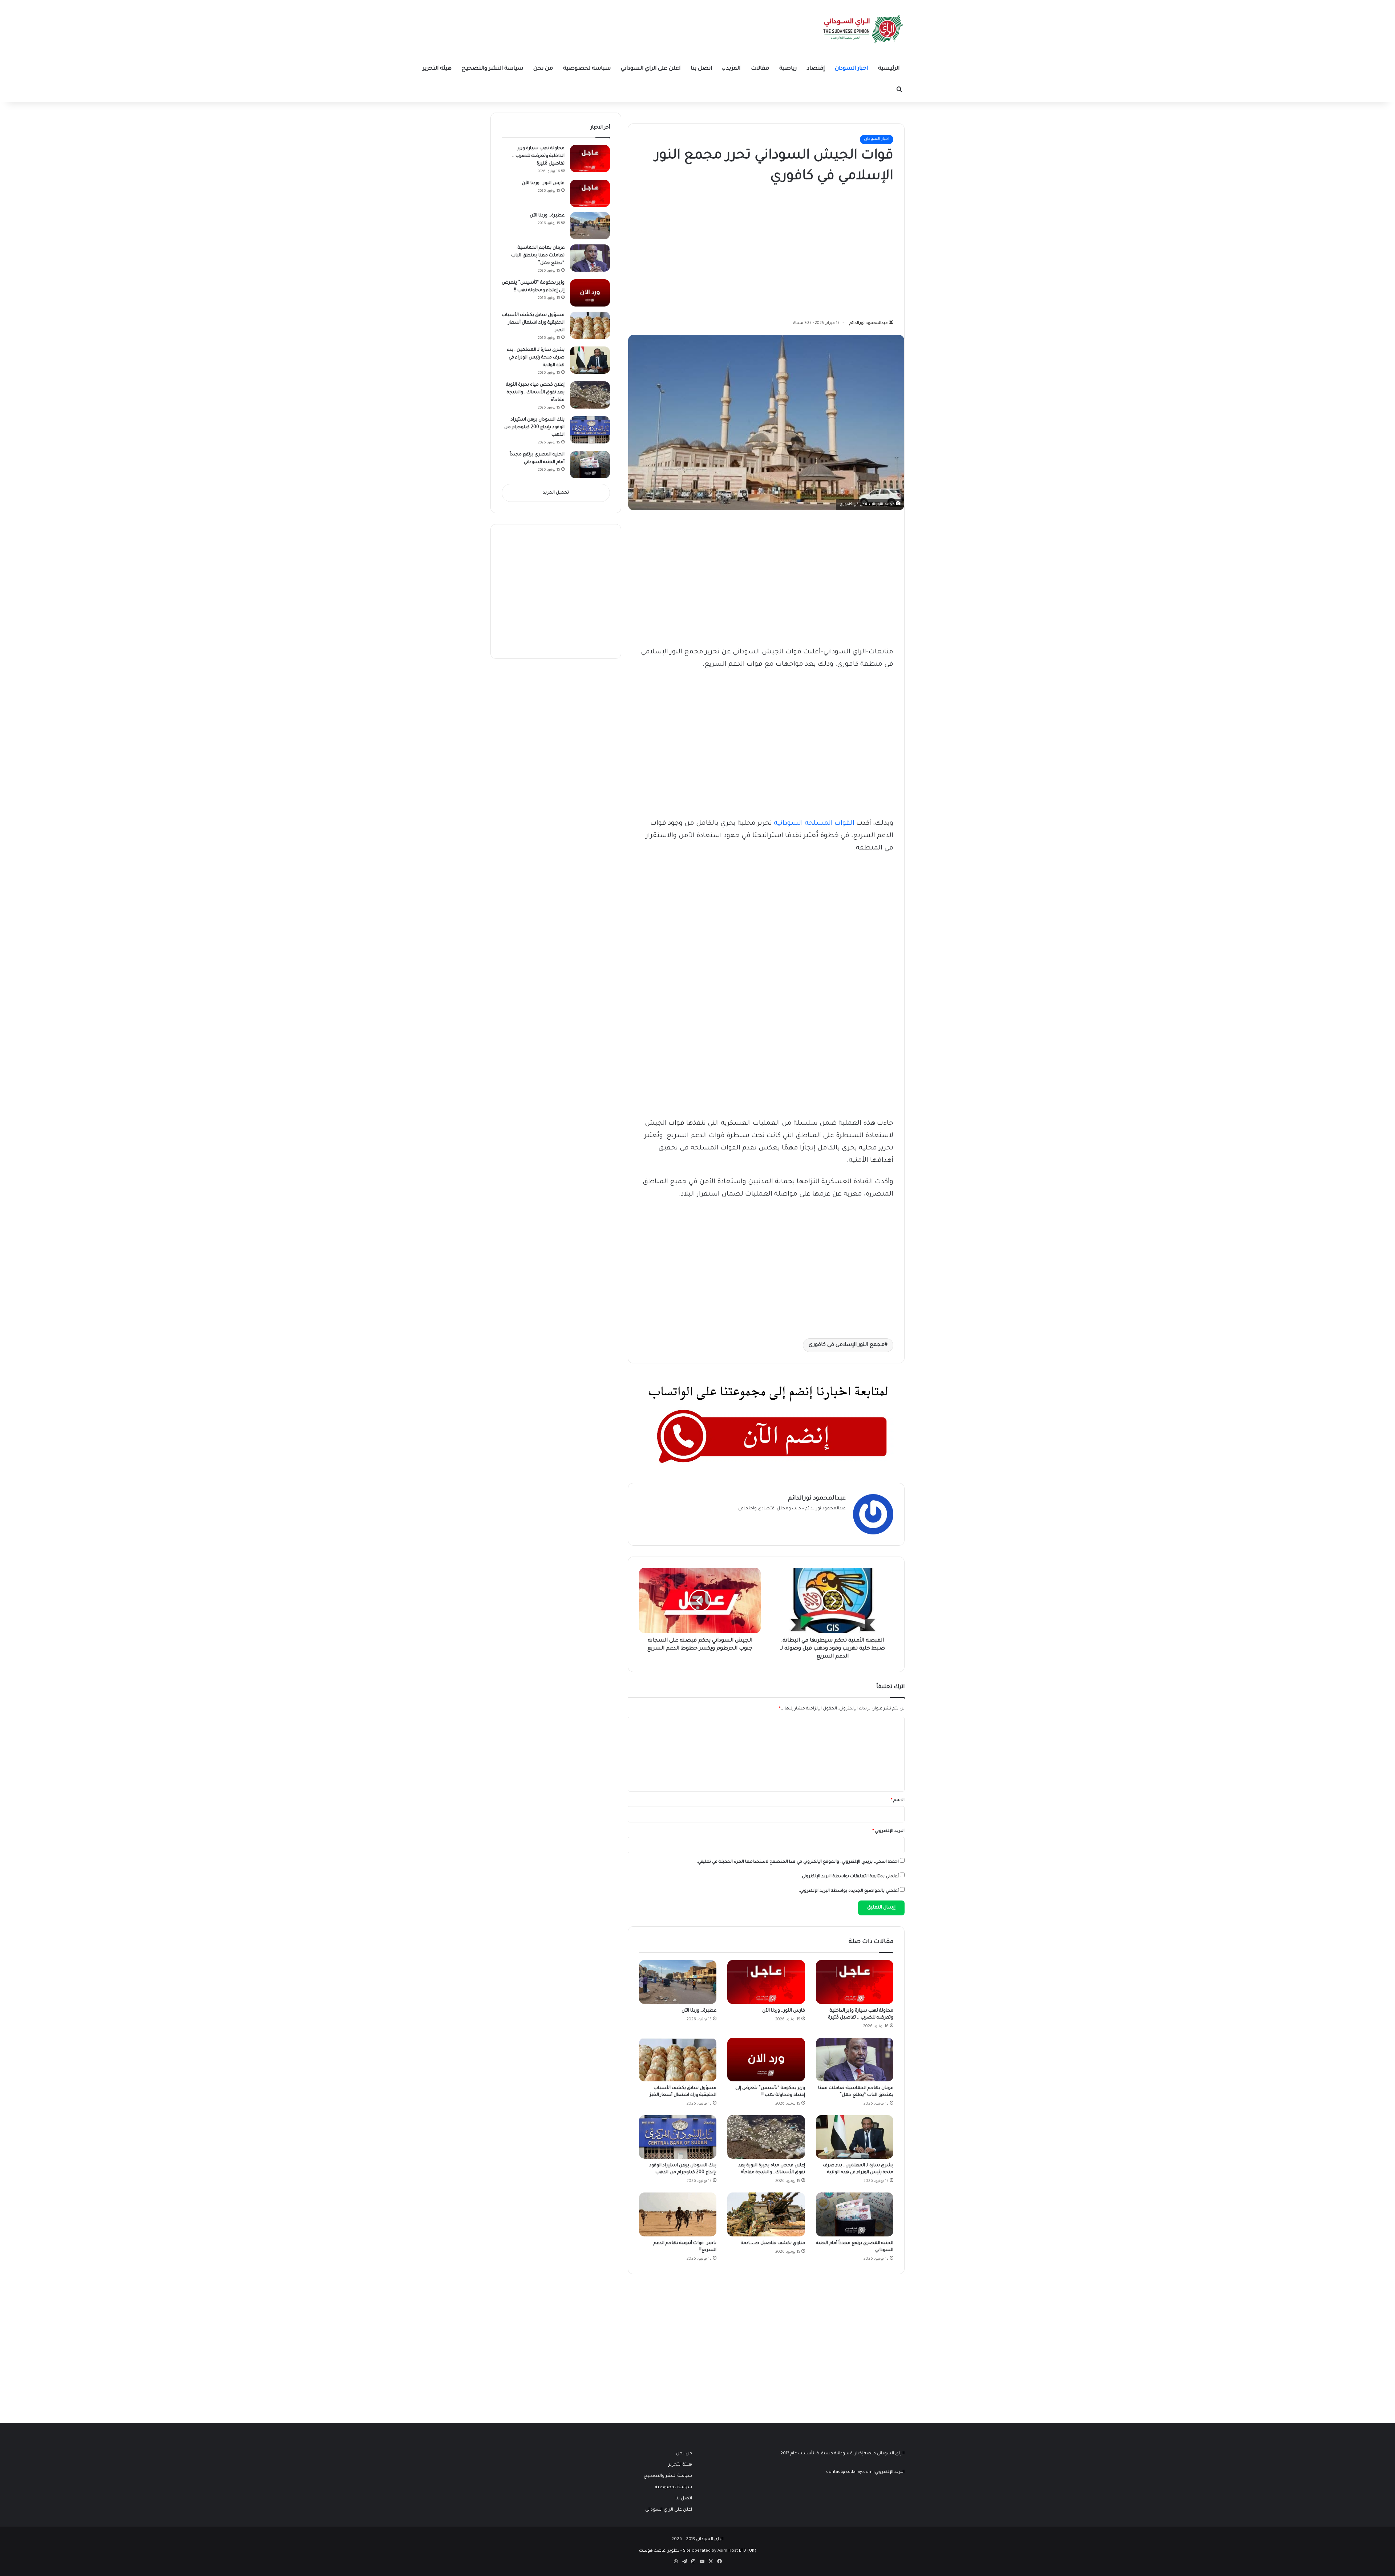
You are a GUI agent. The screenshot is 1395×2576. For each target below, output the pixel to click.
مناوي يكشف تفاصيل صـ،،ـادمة (773, 2243)
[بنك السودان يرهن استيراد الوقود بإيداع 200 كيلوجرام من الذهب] (678, 2137)
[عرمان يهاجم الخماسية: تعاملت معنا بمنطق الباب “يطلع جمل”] (855, 2060)
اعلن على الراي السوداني (651, 69)
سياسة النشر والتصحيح (492, 69)
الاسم (898, 1800)
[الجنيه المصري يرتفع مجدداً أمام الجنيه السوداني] (855, 2214)
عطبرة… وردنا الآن (699, 2011)
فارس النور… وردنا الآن (784, 2011)
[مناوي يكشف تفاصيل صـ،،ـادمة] (766, 2214)
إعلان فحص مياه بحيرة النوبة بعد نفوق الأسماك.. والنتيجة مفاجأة (535, 393)
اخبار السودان (851, 69)
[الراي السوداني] (864, 29)
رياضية (788, 69)
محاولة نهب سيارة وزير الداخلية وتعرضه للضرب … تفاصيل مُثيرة (538, 156)
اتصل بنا (701, 69)
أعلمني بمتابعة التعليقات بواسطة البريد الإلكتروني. (850, 1877)
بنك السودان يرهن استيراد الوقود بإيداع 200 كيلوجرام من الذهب (534, 427)
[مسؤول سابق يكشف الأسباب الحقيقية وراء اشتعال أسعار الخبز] (678, 2060)
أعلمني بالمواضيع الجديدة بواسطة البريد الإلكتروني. (849, 1891)
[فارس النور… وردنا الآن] (766, 1982)
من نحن (543, 69)
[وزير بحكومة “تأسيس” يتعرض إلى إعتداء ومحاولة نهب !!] (766, 2060)
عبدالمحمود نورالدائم (869, 323)
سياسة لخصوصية (587, 69)
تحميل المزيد (556, 493)
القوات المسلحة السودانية (815, 824)
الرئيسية (889, 69)
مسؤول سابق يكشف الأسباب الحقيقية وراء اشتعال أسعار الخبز (533, 323)
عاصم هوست (652, 2551)
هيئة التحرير (437, 69)
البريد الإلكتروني (888, 1831)
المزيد (733, 69)
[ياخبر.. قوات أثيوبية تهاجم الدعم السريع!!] (678, 2214)
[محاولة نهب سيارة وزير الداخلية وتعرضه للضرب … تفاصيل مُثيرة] (855, 1982)
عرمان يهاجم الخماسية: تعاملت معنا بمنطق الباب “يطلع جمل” (538, 256)
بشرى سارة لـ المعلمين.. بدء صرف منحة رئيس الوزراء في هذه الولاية (536, 358)
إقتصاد (816, 69)
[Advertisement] (839, 250)
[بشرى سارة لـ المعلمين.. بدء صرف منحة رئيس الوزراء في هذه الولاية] (855, 2137)
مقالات (760, 69)
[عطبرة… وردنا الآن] (678, 1982)
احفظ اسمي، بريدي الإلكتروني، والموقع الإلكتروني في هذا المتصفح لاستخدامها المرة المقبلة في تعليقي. (798, 1862)
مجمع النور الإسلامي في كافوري (847, 1345)
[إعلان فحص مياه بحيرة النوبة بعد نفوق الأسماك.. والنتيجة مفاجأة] (766, 2137)
